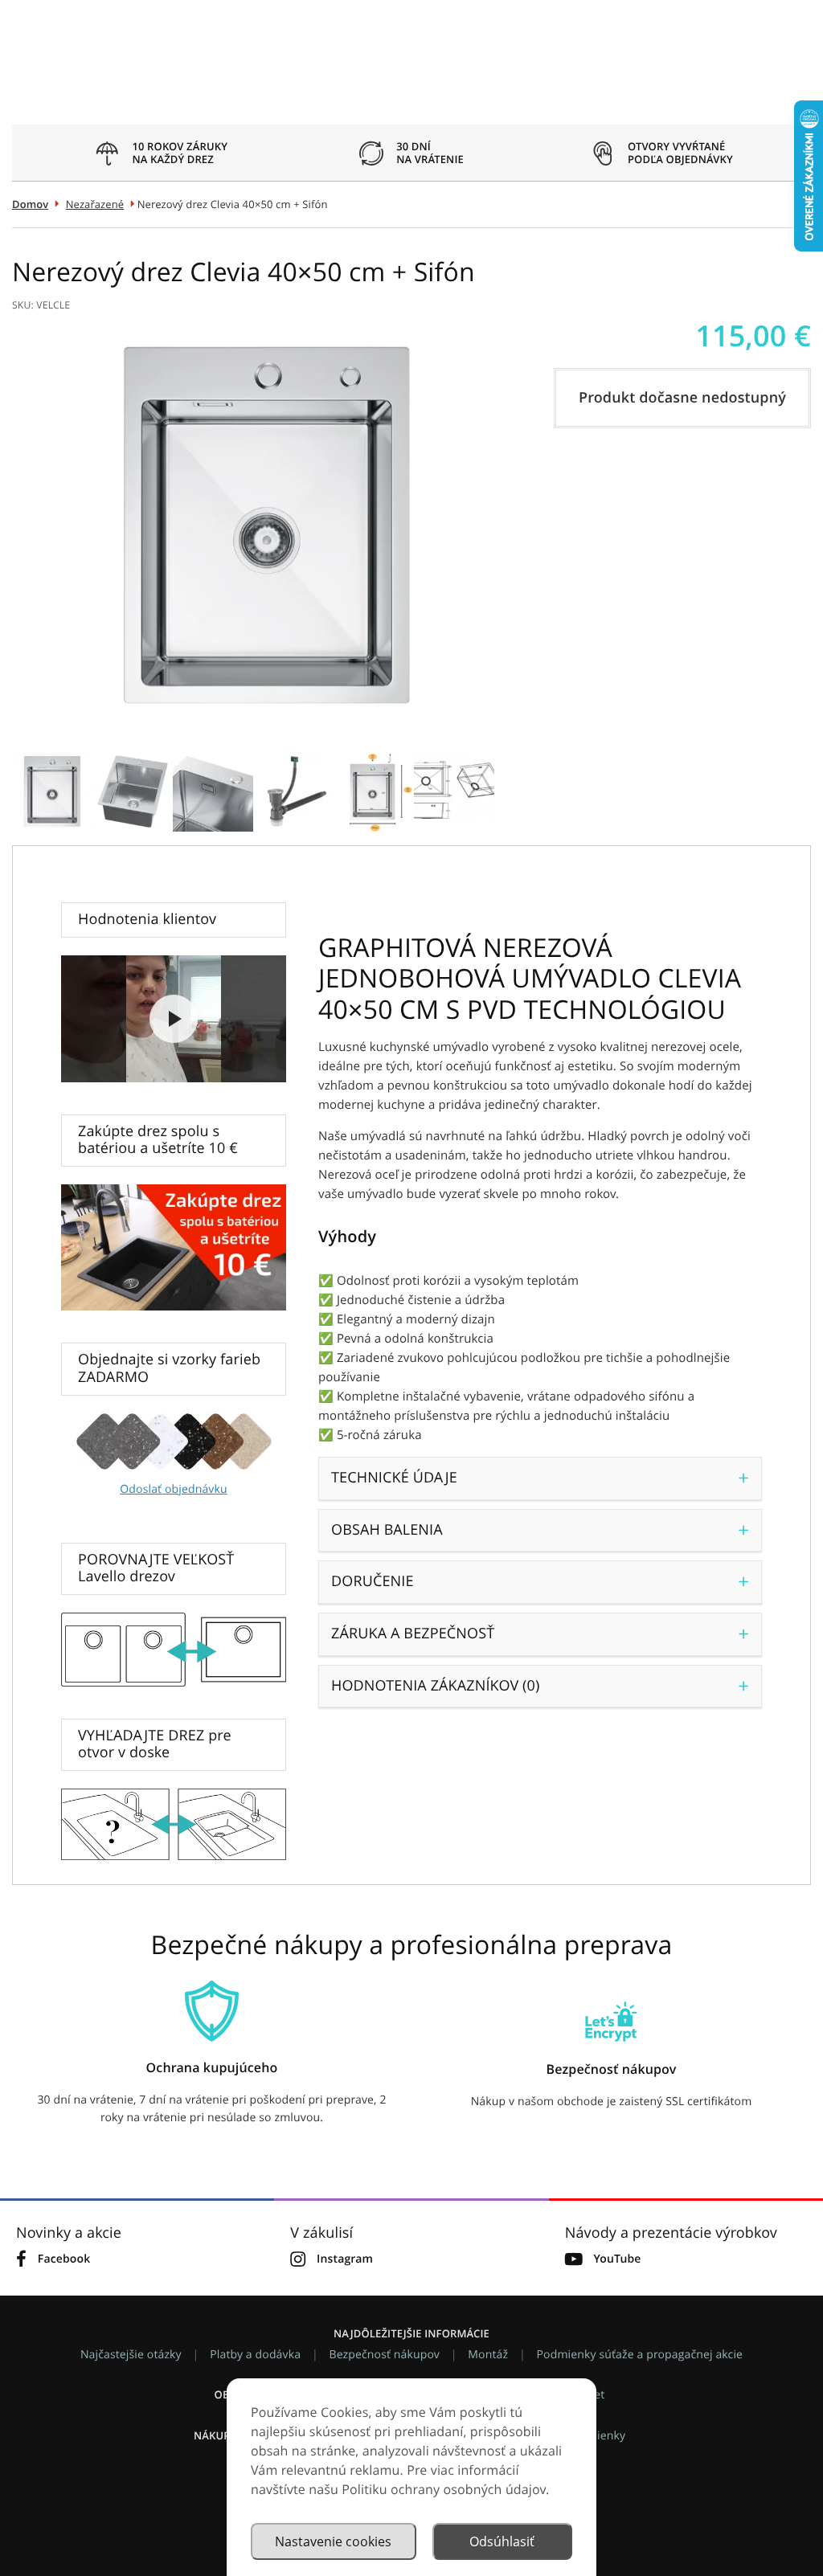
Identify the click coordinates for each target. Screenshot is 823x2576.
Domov (30, 204)
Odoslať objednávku (173, 1489)
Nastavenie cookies (333, 2541)
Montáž (488, 2355)
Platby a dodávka (255, 2355)
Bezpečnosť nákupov (385, 2355)
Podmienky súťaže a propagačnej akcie (640, 2355)
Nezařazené (95, 204)
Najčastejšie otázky (131, 2355)
